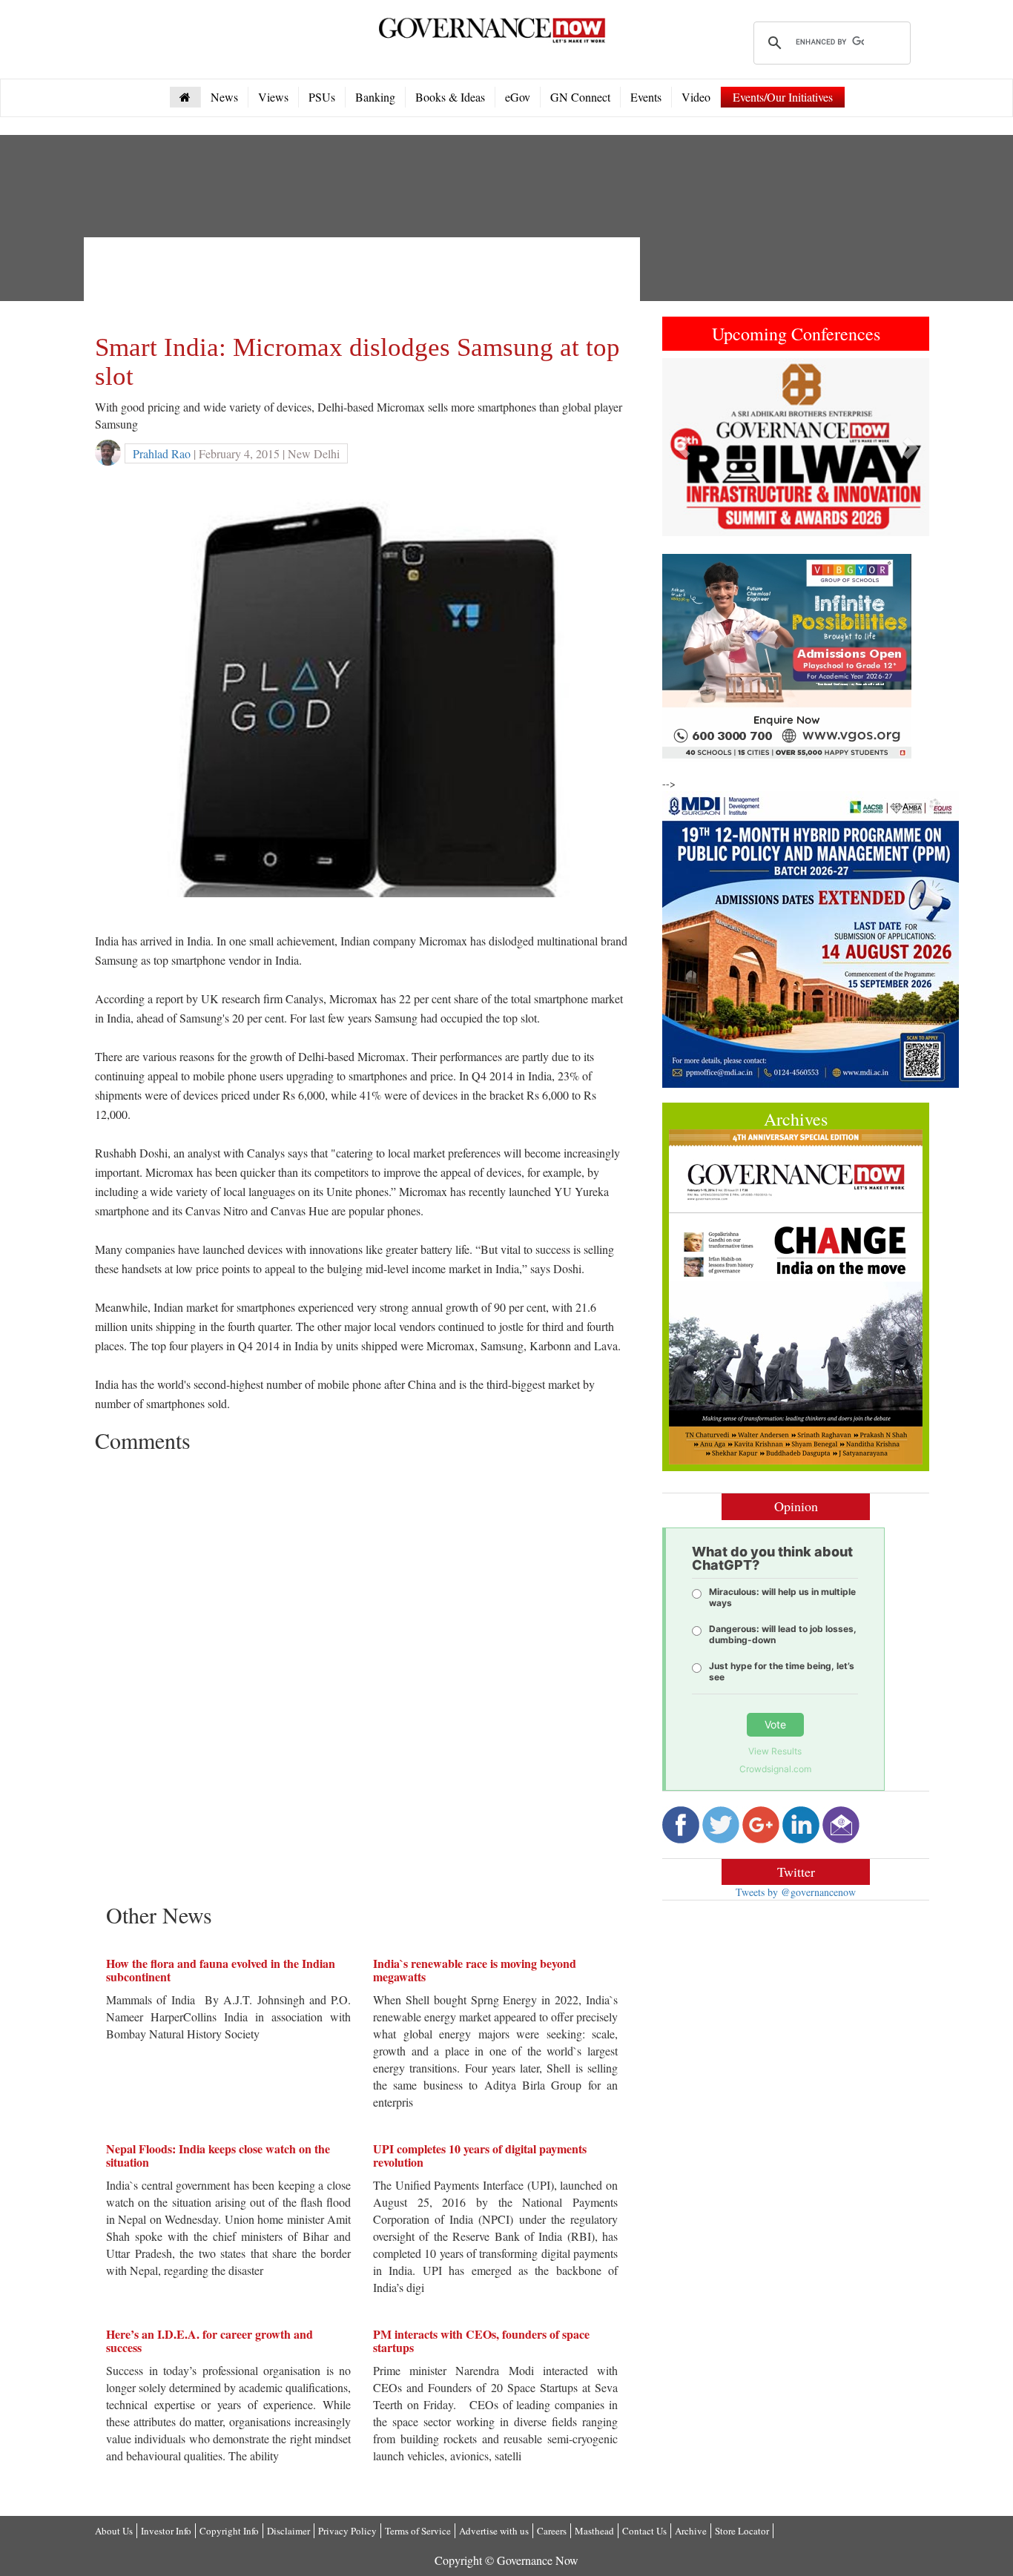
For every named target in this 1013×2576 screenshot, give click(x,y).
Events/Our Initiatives (783, 97)
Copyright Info (229, 2531)
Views (273, 97)
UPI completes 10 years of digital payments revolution (480, 2155)
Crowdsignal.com (775, 1769)
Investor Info (166, 2531)
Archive (691, 2531)
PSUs (322, 97)
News (224, 97)
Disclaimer (288, 2531)
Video (696, 97)
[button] (682, 447)
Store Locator (742, 2531)
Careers (552, 2531)
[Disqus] (362, 1645)
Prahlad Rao (162, 453)
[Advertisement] (365, 282)
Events (646, 97)
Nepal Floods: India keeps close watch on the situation (218, 2155)
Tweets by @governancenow (796, 1892)
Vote (775, 1724)
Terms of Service (418, 2531)
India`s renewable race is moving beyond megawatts (475, 1970)
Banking (375, 97)
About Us (114, 2531)
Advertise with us (494, 2531)
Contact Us (644, 2531)
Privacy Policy (347, 2531)
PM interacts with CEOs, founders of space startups (481, 2341)
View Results (775, 1751)
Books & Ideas (450, 97)
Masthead (594, 2531)
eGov (518, 97)
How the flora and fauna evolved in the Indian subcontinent (221, 1970)
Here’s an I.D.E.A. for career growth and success (209, 2341)
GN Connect (580, 97)
